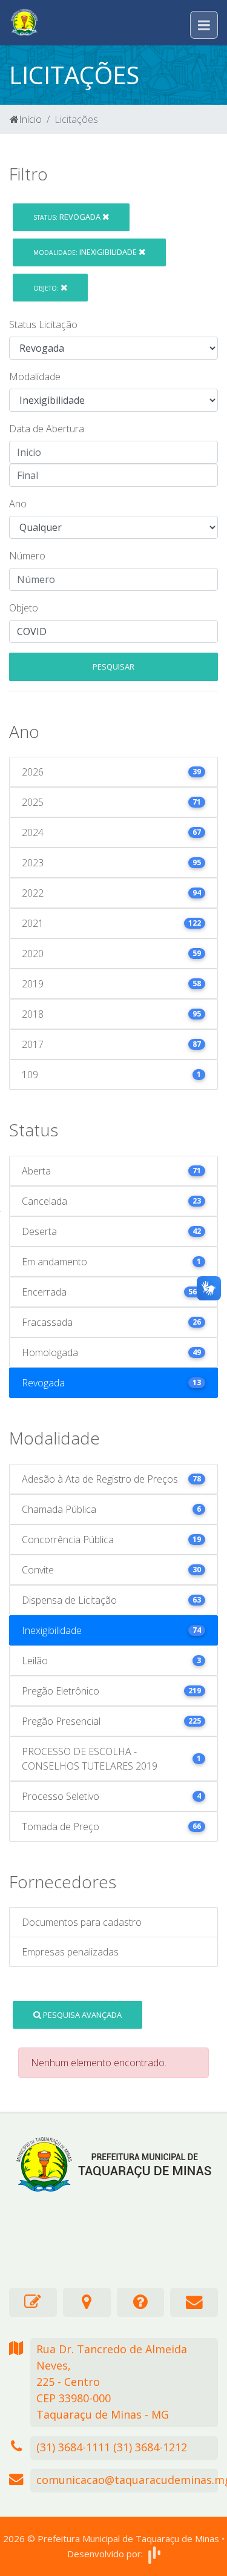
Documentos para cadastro (82, 1922)
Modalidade (35, 377)
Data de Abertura (47, 429)
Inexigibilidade (86, 252)
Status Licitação (43, 324)
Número (27, 556)
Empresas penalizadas (70, 1952)
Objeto (24, 608)
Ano (18, 504)
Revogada (68, 217)
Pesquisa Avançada (81, 2015)
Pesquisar (113, 667)
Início (30, 119)
